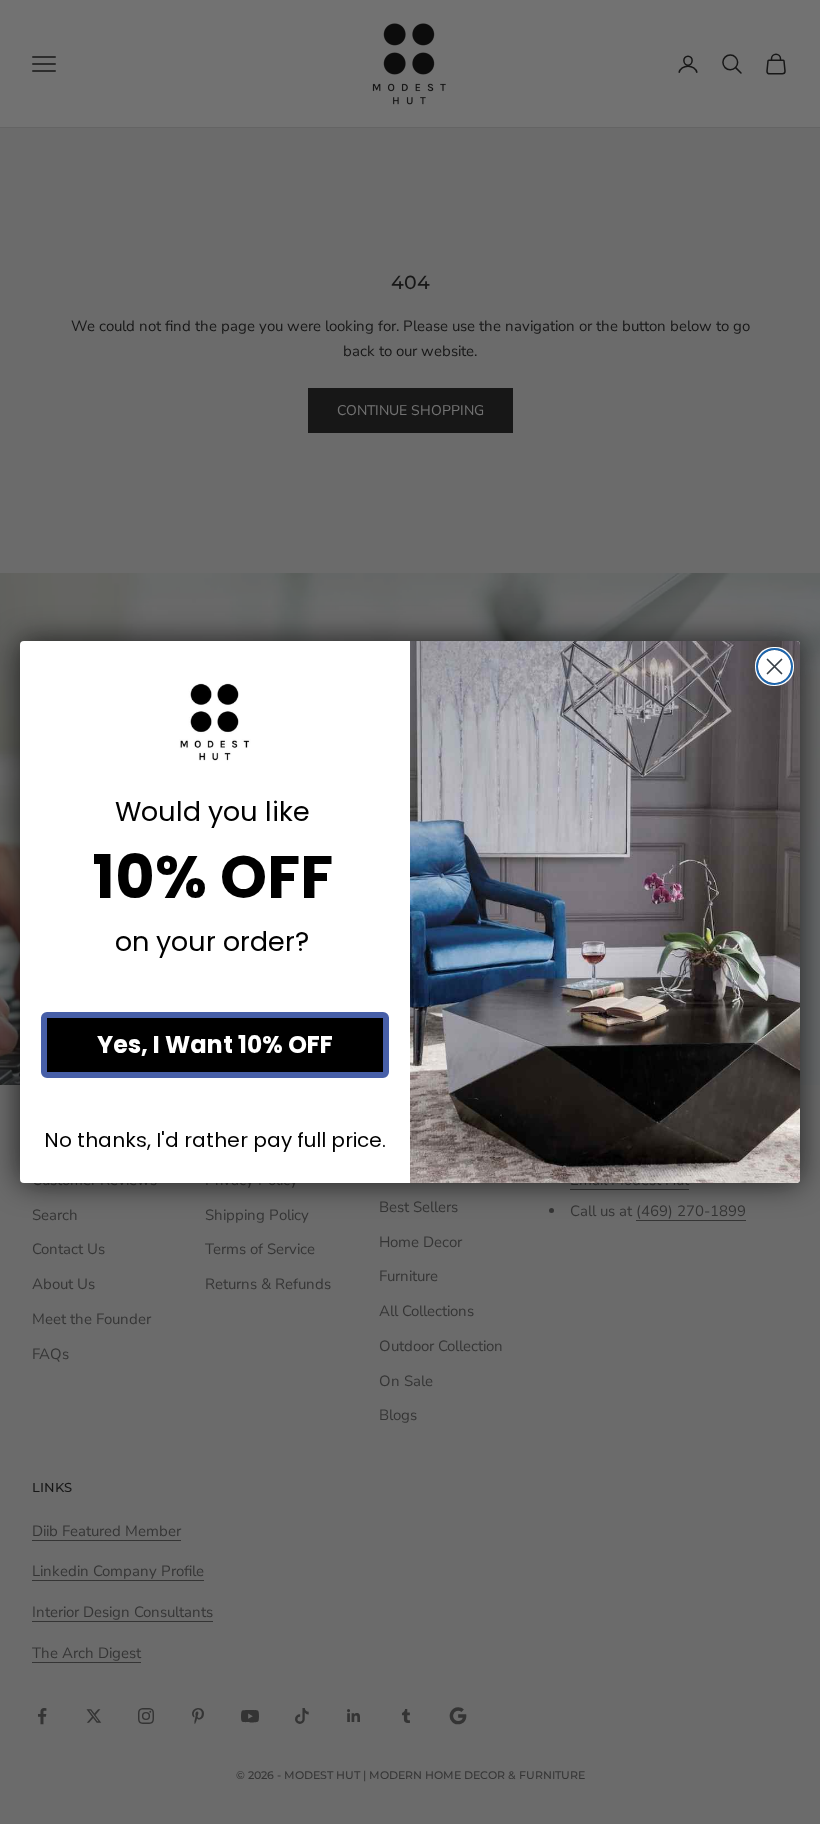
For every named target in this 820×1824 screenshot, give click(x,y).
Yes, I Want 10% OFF (215, 1044)
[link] (215, 722)
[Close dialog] (774, 666)
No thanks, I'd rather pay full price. (215, 1140)
